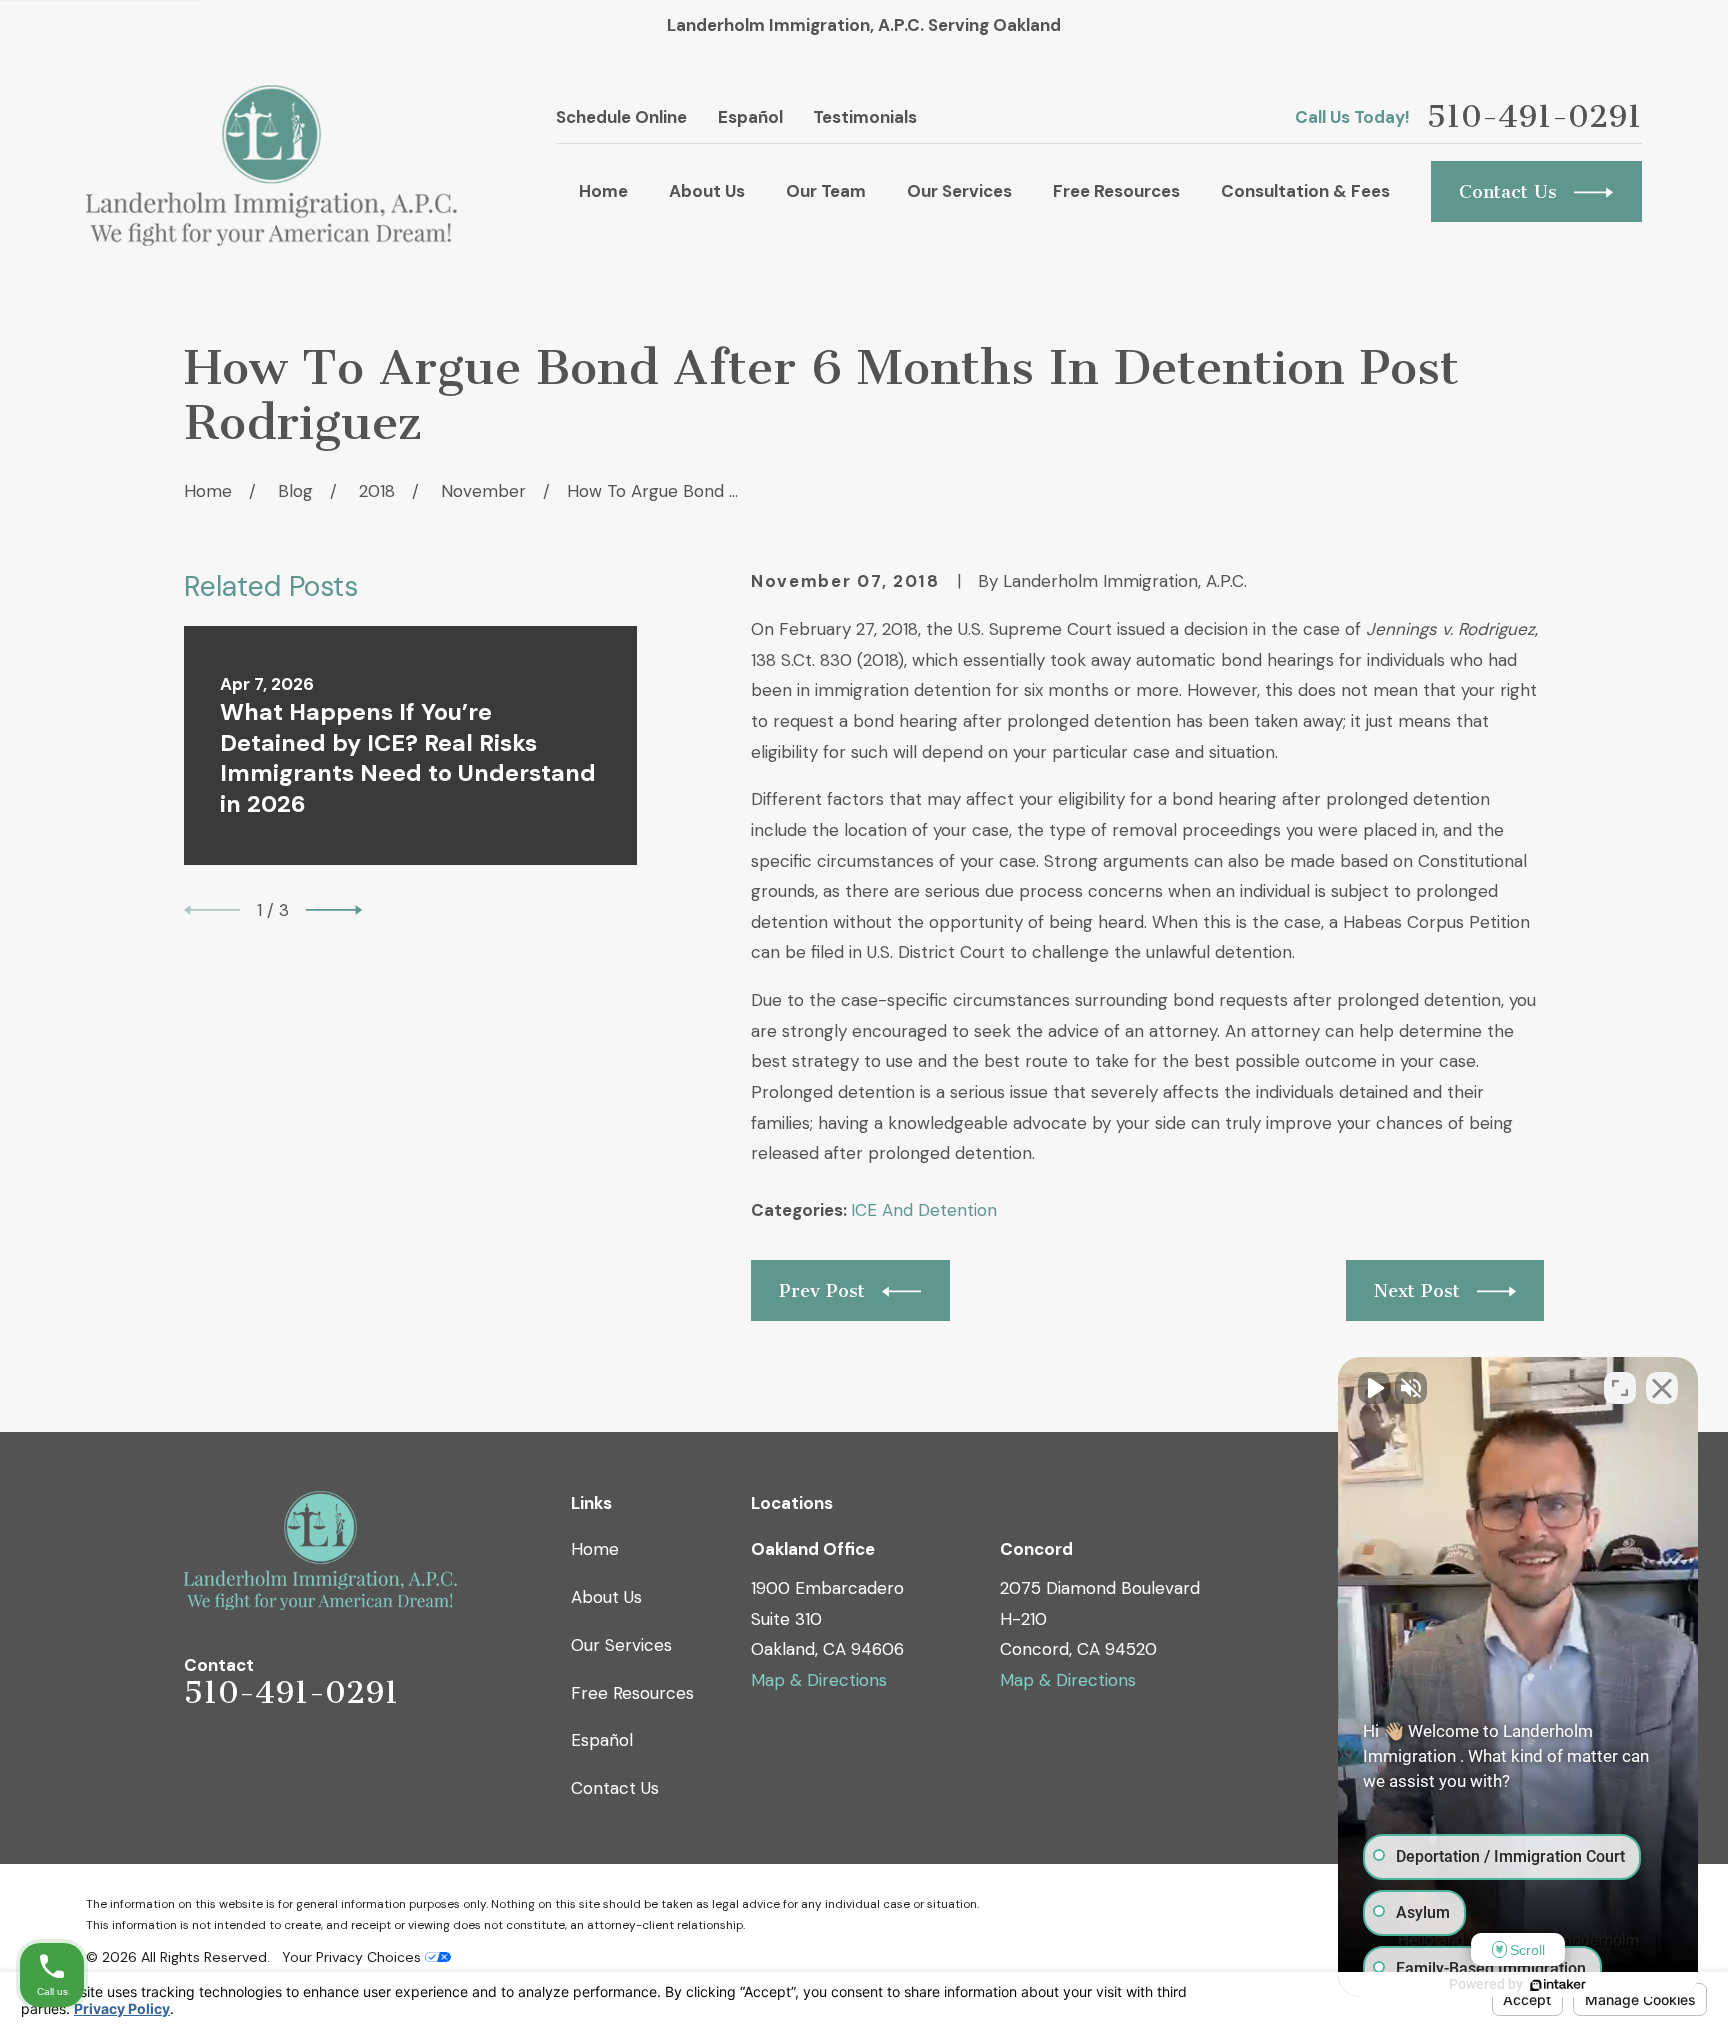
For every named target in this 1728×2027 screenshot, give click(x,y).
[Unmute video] (1374, 1388)
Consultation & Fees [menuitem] (1305, 191)
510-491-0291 (1534, 117)
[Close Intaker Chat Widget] (1662, 1388)
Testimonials (865, 117)
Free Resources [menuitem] (1116, 191)
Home (595, 1549)
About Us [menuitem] (707, 191)
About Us (606, 1597)
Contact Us (615, 1788)
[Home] (271, 165)
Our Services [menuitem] (959, 191)
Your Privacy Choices (353, 1957)
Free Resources (632, 1693)
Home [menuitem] (603, 191)
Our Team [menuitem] (826, 191)
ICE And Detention (924, 1210)
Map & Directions (819, 1680)
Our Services (621, 1645)
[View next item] (334, 910)
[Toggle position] (1620, 1388)
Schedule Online (621, 117)
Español (750, 117)
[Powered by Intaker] (1558, 1985)
